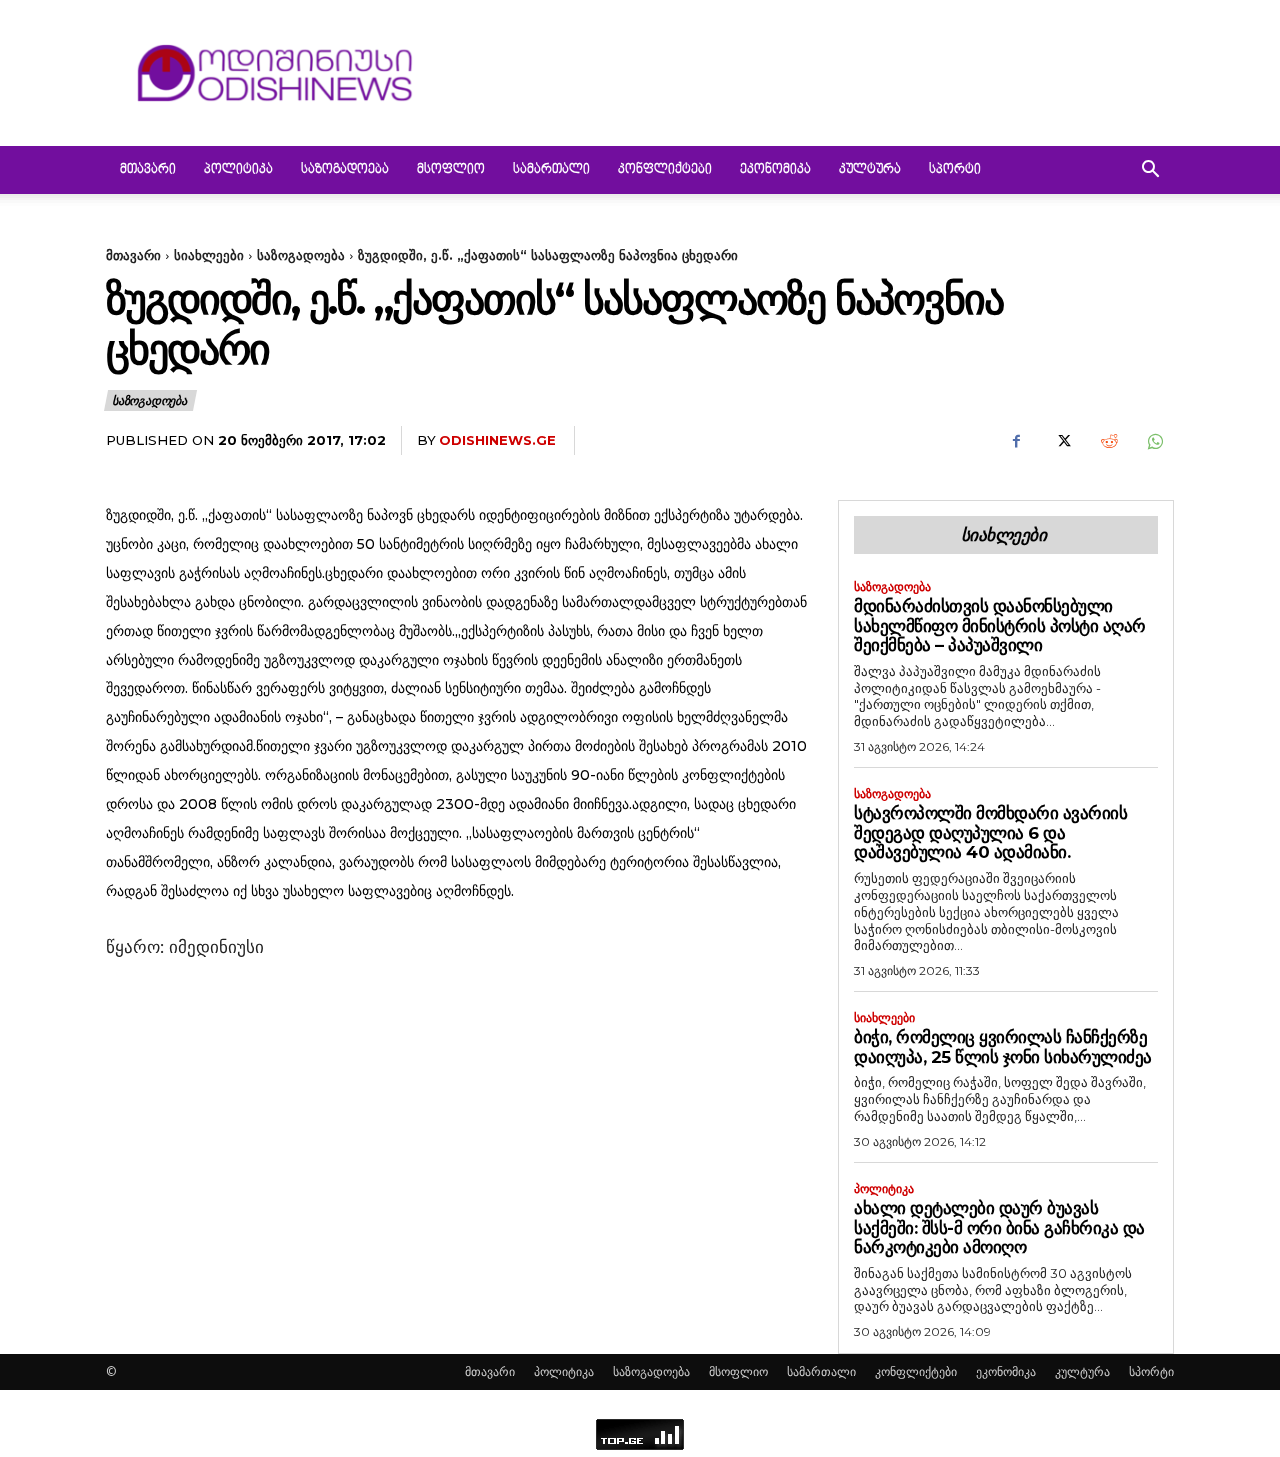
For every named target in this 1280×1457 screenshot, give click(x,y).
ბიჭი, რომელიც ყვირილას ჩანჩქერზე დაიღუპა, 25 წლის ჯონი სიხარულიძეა (1003, 1047)
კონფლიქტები (665, 170)
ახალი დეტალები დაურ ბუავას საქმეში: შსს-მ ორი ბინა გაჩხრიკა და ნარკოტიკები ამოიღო (999, 1227)
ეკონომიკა (775, 170)
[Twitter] (1062, 441)
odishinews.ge (497, 440)
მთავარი (148, 170)
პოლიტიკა (238, 170)
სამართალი (551, 170)
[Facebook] (1016, 441)
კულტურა (870, 170)
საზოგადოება (345, 170)
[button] (1150, 171)
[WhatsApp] (1154, 441)
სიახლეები (209, 255)
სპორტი (955, 170)
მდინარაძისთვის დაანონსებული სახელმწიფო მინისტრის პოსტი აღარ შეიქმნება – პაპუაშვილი (1000, 625)
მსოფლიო (451, 170)
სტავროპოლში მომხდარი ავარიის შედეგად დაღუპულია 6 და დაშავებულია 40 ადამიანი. (990, 832)
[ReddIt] (1108, 441)
